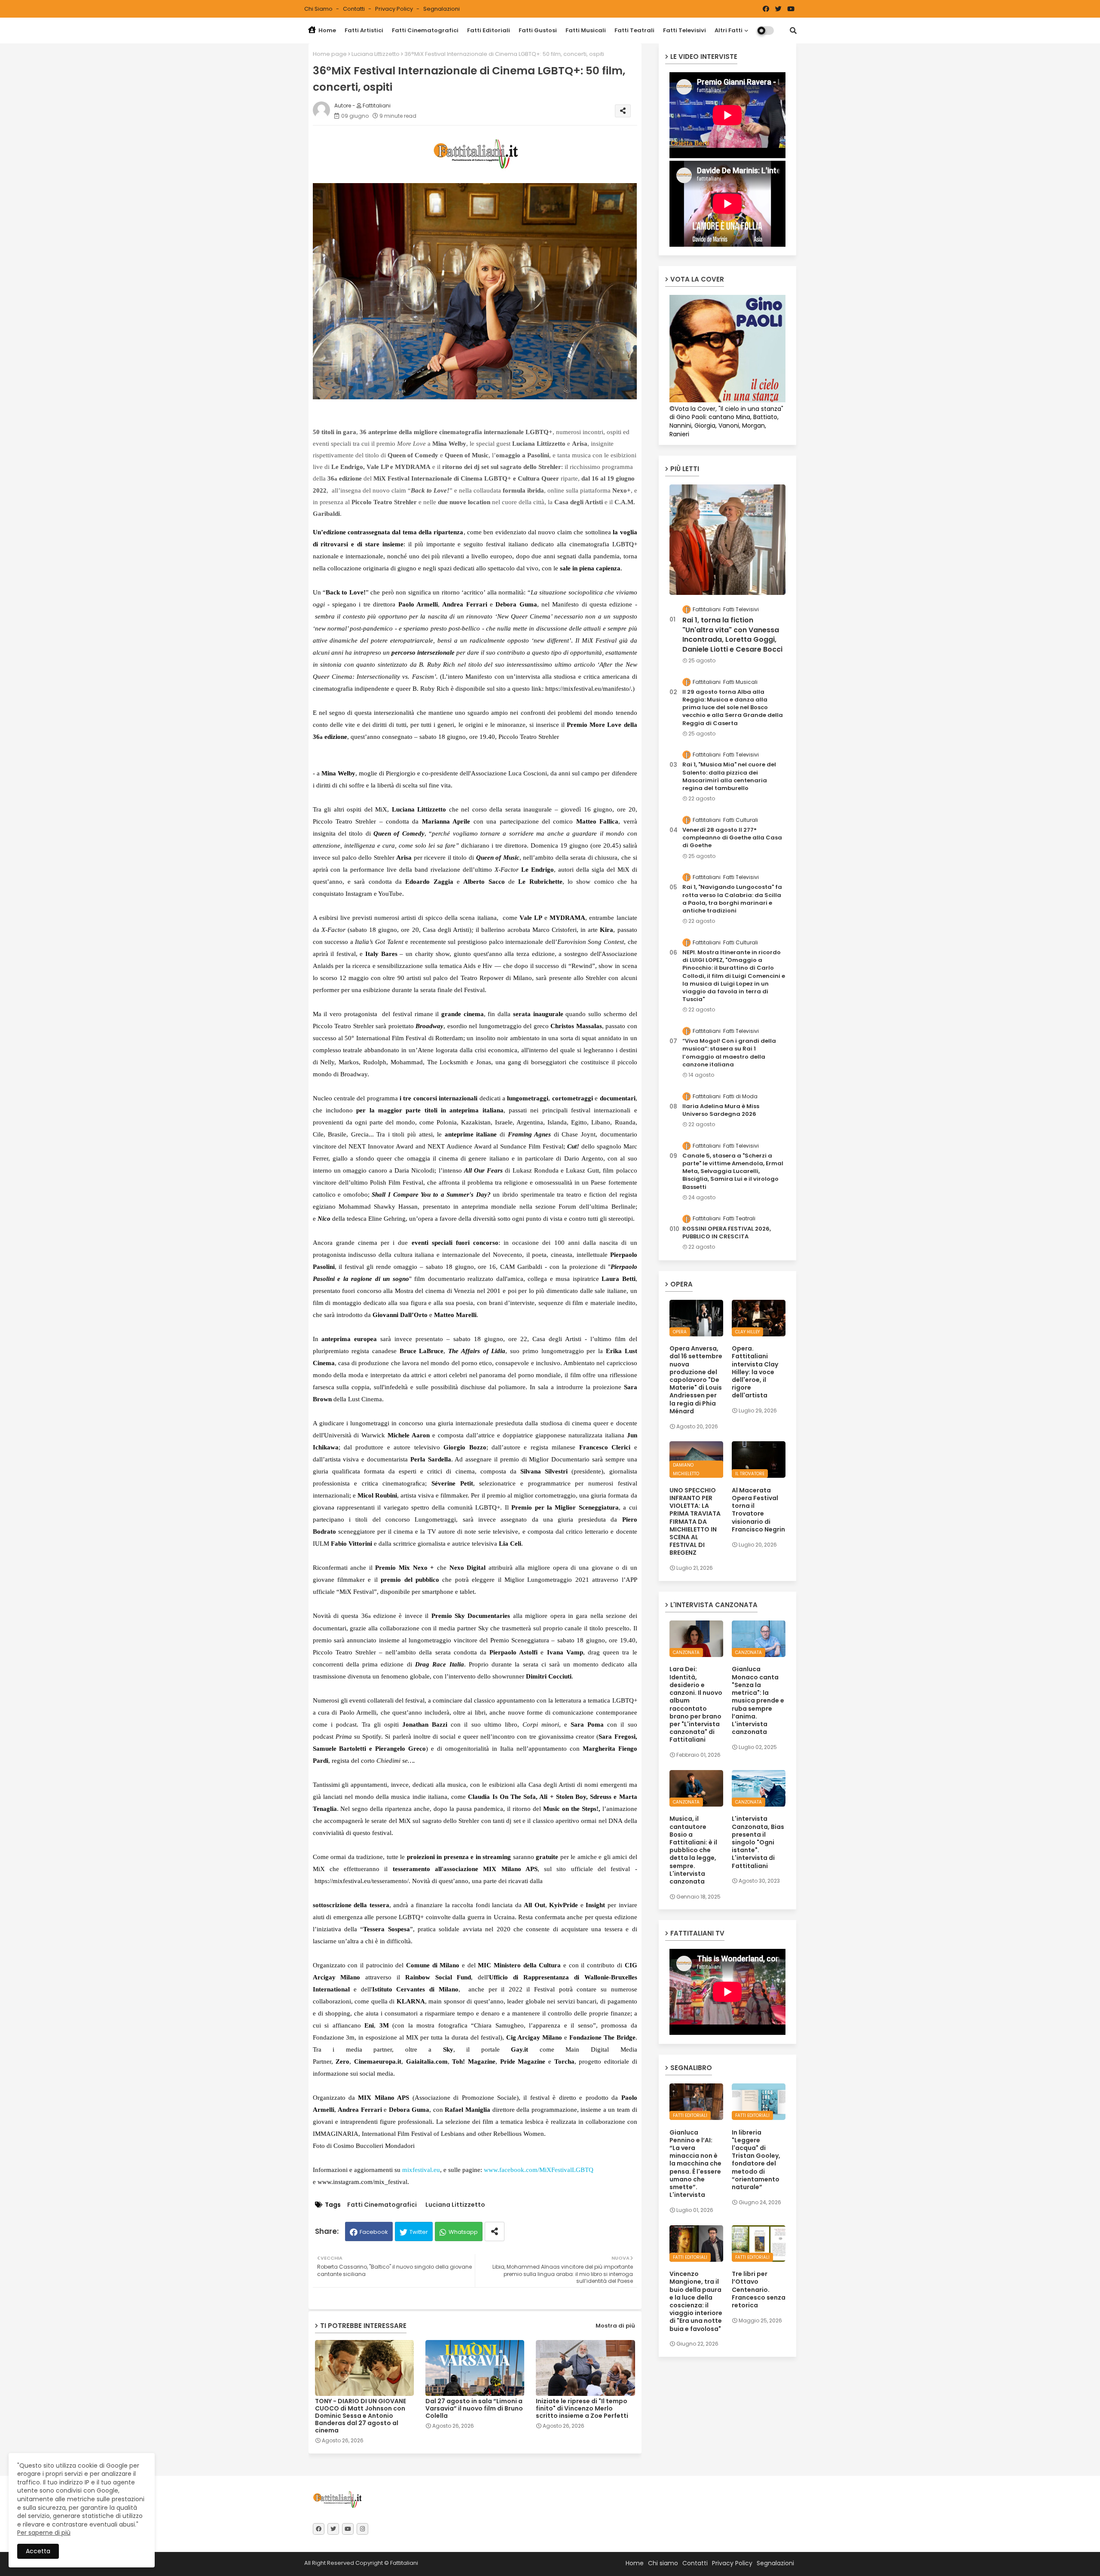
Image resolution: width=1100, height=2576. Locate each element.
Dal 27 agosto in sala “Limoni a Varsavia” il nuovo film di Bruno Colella (474, 2409)
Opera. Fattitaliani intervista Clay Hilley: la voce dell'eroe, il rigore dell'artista (755, 1372)
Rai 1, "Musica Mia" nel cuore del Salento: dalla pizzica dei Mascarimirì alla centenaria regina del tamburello (729, 776)
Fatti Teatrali (634, 30)
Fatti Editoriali (489, 30)
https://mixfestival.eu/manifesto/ (588, 689)
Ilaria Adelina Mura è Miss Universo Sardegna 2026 (721, 1110)
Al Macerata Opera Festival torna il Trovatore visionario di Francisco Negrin (758, 1510)
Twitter (419, 2232)
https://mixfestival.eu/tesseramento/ (362, 1881)
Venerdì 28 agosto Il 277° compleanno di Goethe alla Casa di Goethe (732, 838)
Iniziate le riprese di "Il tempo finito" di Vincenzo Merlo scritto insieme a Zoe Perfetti (582, 2409)
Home (327, 30)
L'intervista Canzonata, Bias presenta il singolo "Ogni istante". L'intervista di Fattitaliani (758, 1842)
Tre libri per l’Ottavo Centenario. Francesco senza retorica (759, 2290)
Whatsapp (463, 2232)
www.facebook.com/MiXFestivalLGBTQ (539, 2170)
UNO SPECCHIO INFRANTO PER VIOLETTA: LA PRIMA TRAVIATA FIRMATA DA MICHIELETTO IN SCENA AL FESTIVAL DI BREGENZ (695, 1522)
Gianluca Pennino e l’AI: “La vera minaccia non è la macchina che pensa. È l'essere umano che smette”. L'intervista (695, 2164)
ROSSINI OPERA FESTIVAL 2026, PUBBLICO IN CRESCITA (727, 1233)
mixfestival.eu (421, 2170)
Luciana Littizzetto (376, 54)
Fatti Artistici (364, 30)
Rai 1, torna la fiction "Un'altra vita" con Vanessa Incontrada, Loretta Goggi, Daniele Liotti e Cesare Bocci (732, 635)
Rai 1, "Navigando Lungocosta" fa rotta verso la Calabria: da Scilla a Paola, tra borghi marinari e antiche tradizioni (732, 899)
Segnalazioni (442, 9)
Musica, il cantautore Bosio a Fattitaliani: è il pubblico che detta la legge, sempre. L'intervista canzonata (693, 1850)
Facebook (374, 2232)
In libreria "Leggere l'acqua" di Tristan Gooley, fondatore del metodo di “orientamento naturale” (756, 2160)
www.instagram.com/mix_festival (362, 2182)
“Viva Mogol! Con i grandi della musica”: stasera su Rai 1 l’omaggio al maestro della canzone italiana (729, 1053)
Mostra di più (615, 2326)
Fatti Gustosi (538, 30)
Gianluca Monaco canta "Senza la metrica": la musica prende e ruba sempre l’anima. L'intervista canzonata (758, 1700)
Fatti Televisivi (684, 30)
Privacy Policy (395, 9)
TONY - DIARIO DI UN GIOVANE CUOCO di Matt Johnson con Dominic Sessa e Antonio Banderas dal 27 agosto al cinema (361, 2416)
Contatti (354, 9)
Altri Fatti (729, 30)
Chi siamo (319, 9)
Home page (330, 54)
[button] (793, 31)
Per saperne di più (44, 2533)
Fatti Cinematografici (425, 30)
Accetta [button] (38, 2551)
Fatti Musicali (586, 30)
